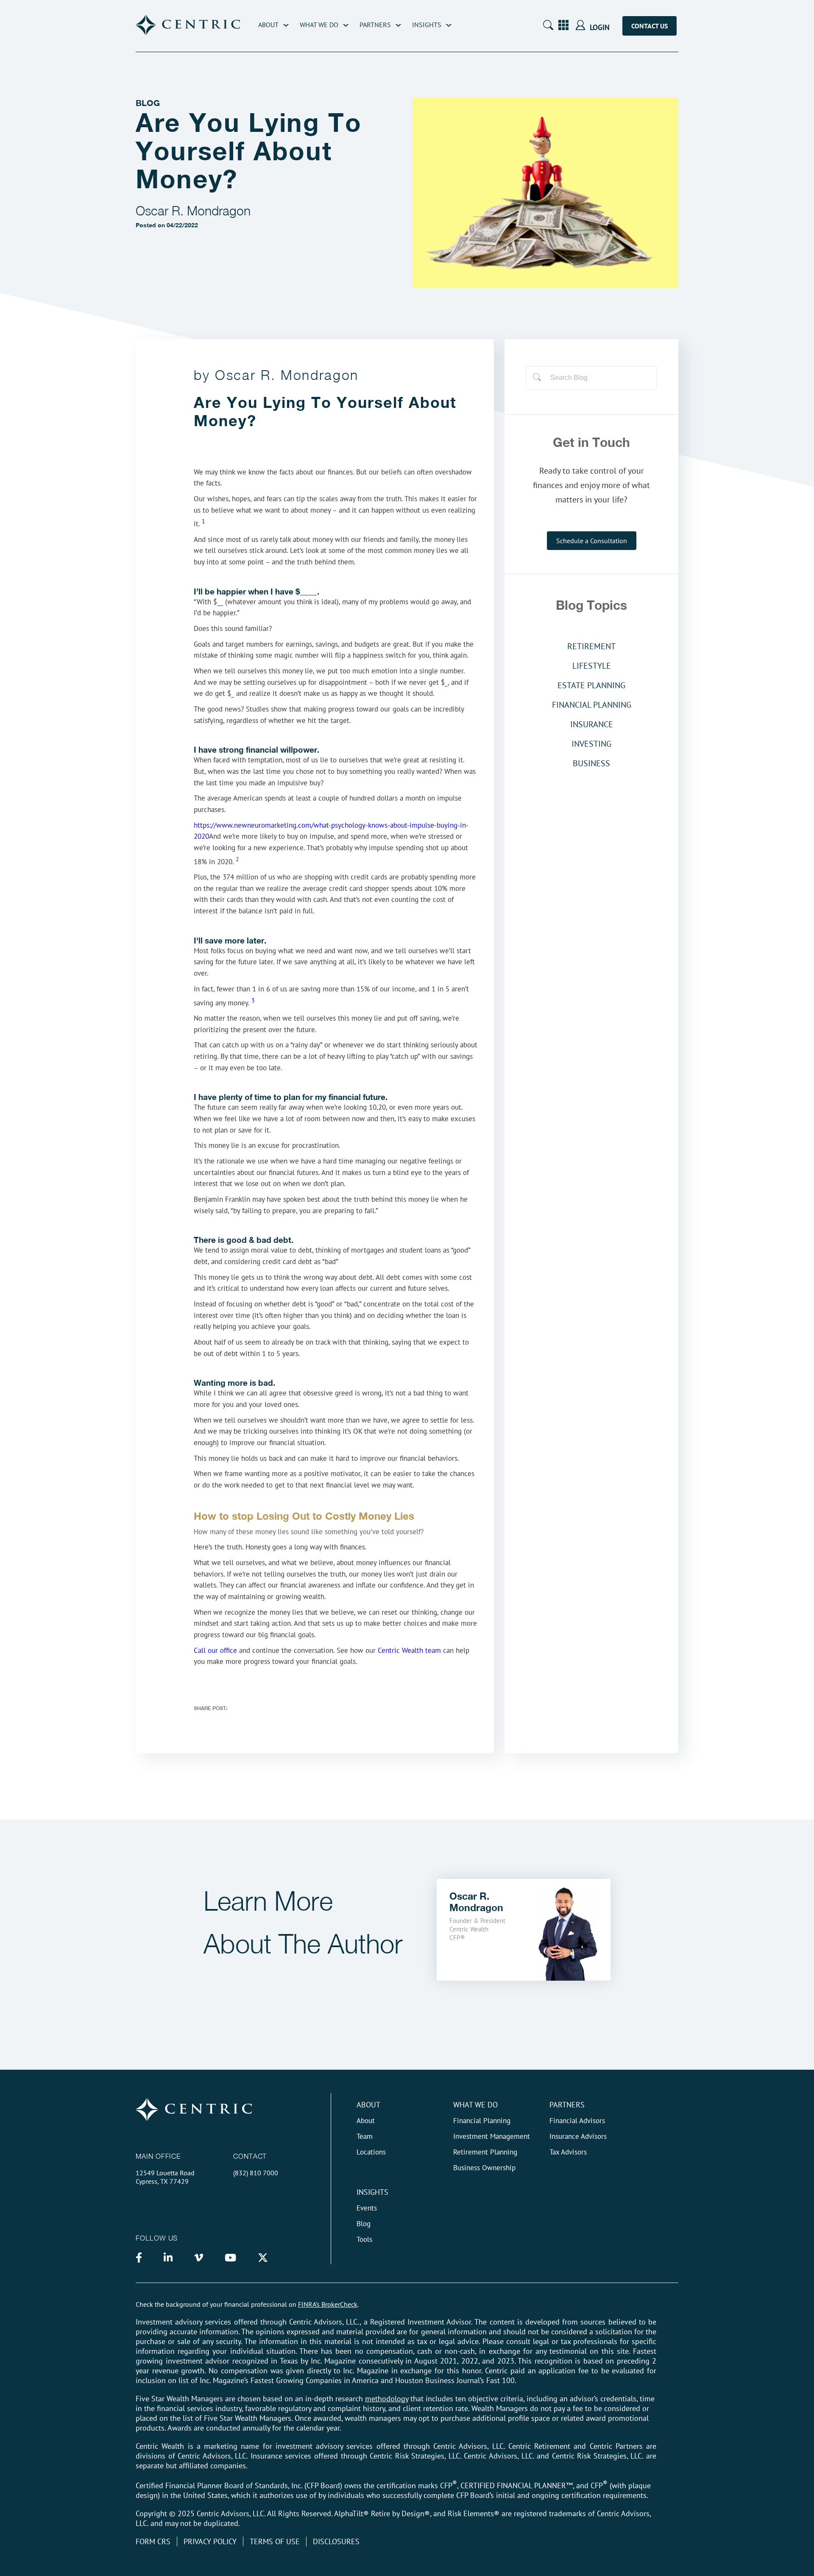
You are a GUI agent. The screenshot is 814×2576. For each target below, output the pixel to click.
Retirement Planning (485, 2152)
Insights (427, 25)
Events (367, 2208)
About (268, 25)
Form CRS (153, 2541)
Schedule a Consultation (592, 541)
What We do (475, 2105)
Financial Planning (482, 2121)
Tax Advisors (568, 2152)
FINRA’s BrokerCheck (328, 2304)
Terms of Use (275, 2541)
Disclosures (336, 2541)
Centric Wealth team (409, 1650)
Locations (371, 2152)
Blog (364, 2224)
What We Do (319, 25)
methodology (387, 2399)
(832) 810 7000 (256, 2173)
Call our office (215, 1650)
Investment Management (492, 2136)
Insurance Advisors (578, 2136)
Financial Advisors (577, 2121)
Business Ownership (484, 2168)
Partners (375, 25)
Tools (364, 2239)
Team (365, 2136)
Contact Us (650, 26)
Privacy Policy (210, 2541)
